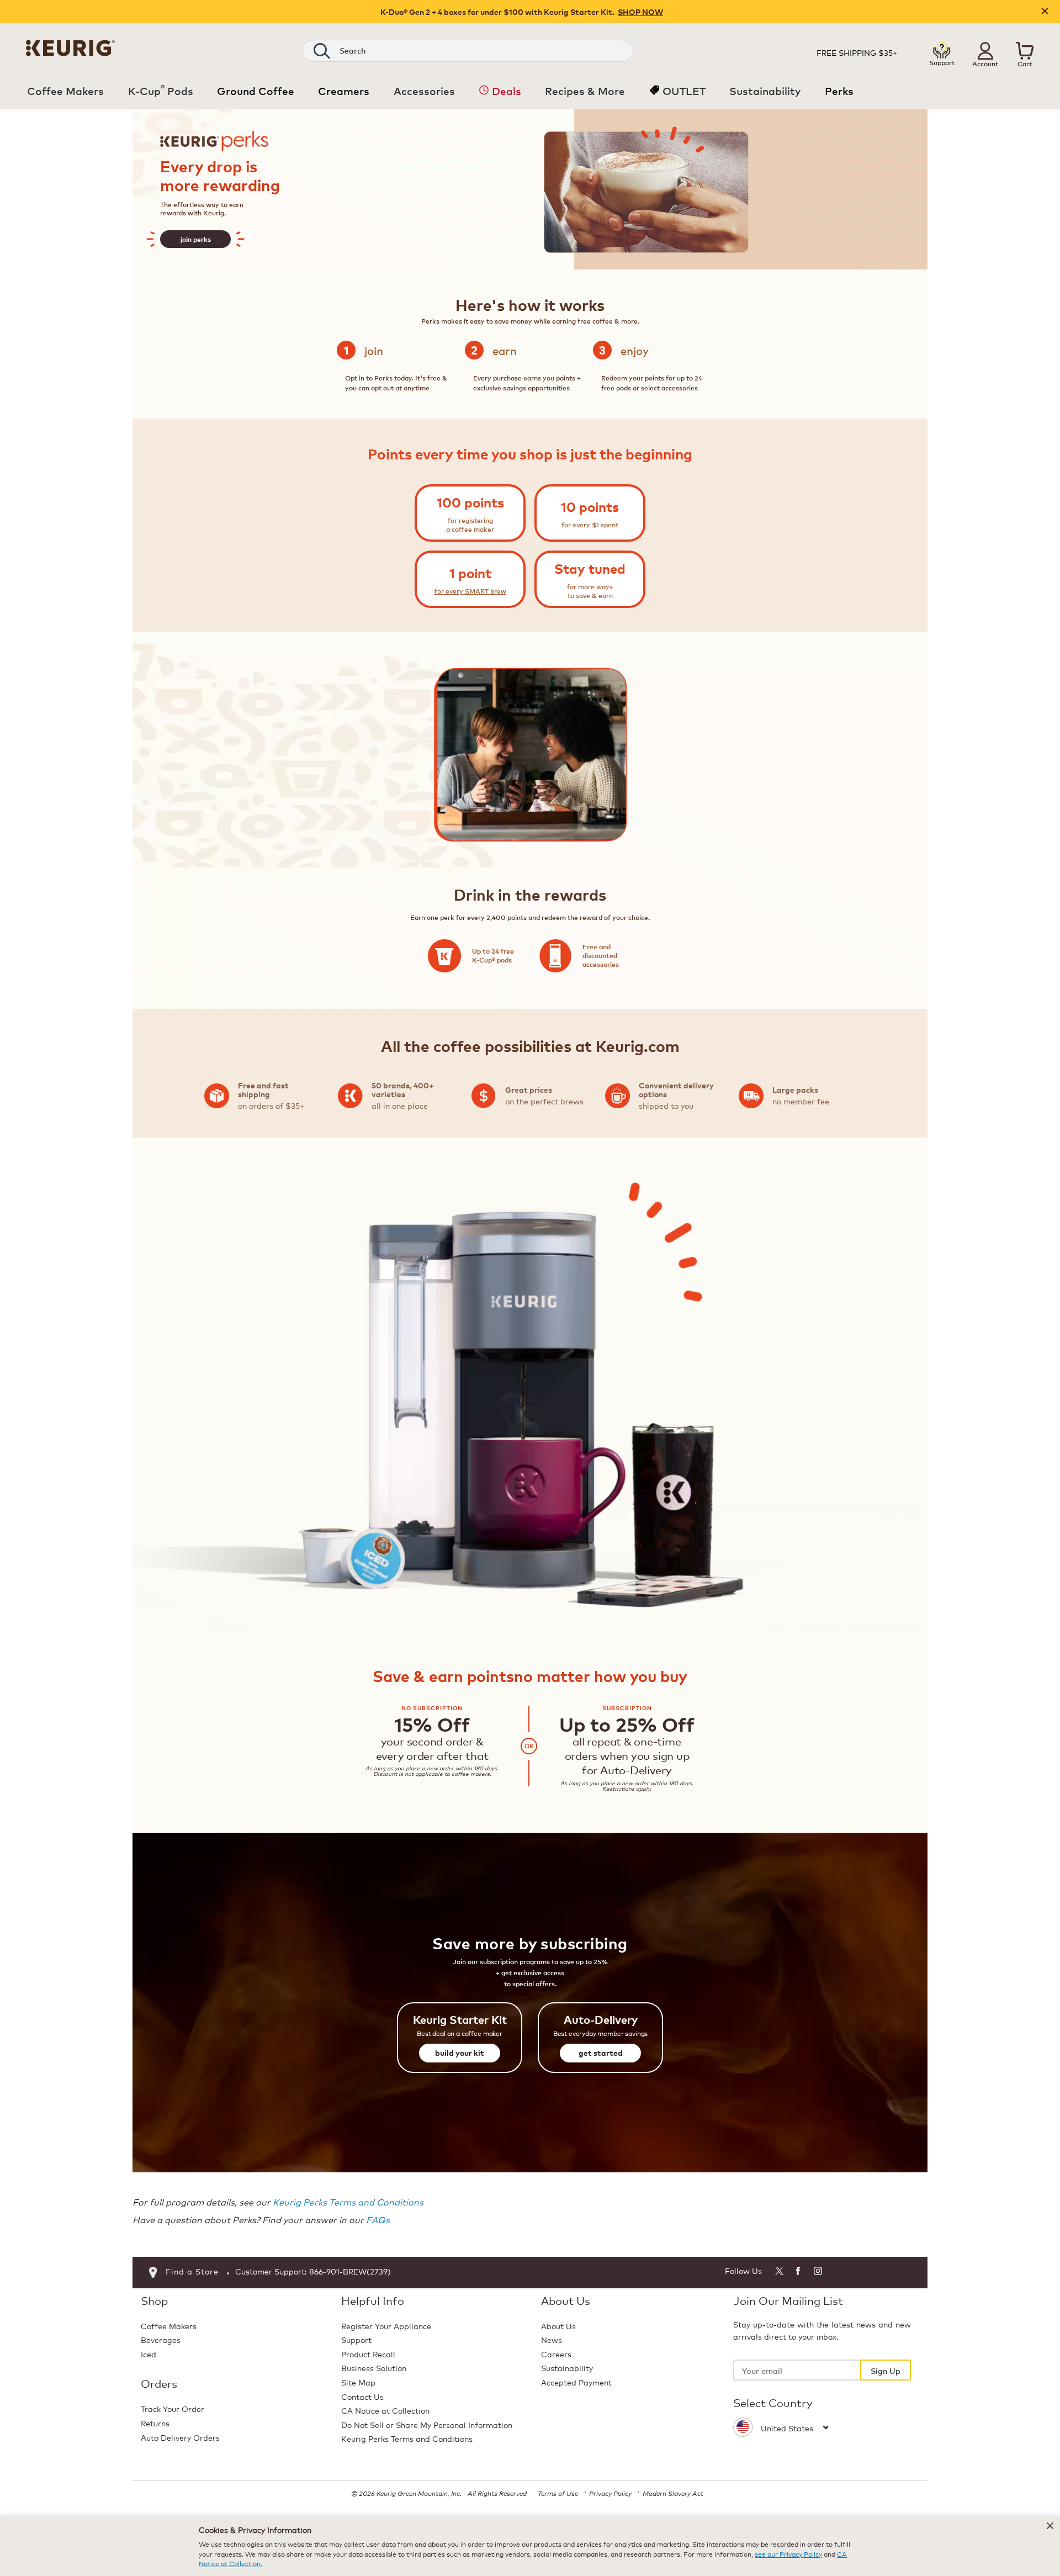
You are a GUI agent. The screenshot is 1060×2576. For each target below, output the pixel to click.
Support (356, 2339)
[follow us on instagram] (818, 2273)
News (552, 2339)
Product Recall (368, 2354)
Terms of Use (558, 2493)
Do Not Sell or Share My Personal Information (427, 2424)
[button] (985, 51)
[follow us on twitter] (779, 2273)
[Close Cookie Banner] (1050, 2526)
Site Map (358, 2382)
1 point (470, 573)
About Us (558, 2326)
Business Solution (374, 2368)
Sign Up (886, 2370)
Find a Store (192, 2271)
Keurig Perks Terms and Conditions (348, 2201)
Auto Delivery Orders (180, 2437)
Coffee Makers (169, 2326)
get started (601, 2053)
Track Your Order (173, 2408)
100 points (470, 502)
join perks (196, 239)
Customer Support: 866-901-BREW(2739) (313, 2271)
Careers (556, 2354)
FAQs (378, 2219)
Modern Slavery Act (673, 2493)
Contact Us (362, 2396)
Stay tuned (590, 568)
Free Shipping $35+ (857, 52)
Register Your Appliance (386, 2326)
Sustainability (567, 2368)
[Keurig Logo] (70, 46)
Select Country (773, 2403)
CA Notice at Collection (385, 2410)
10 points (590, 507)
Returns (155, 2423)
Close (1045, 12)
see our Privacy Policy (788, 2554)
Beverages (161, 2339)
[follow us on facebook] (799, 2273)
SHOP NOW (640, 12)
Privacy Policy (610, 2493)
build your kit (460, 2053)
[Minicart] (1025, 51)
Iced (149, 2354)
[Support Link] (942, 50)
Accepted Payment (576, 2382)
